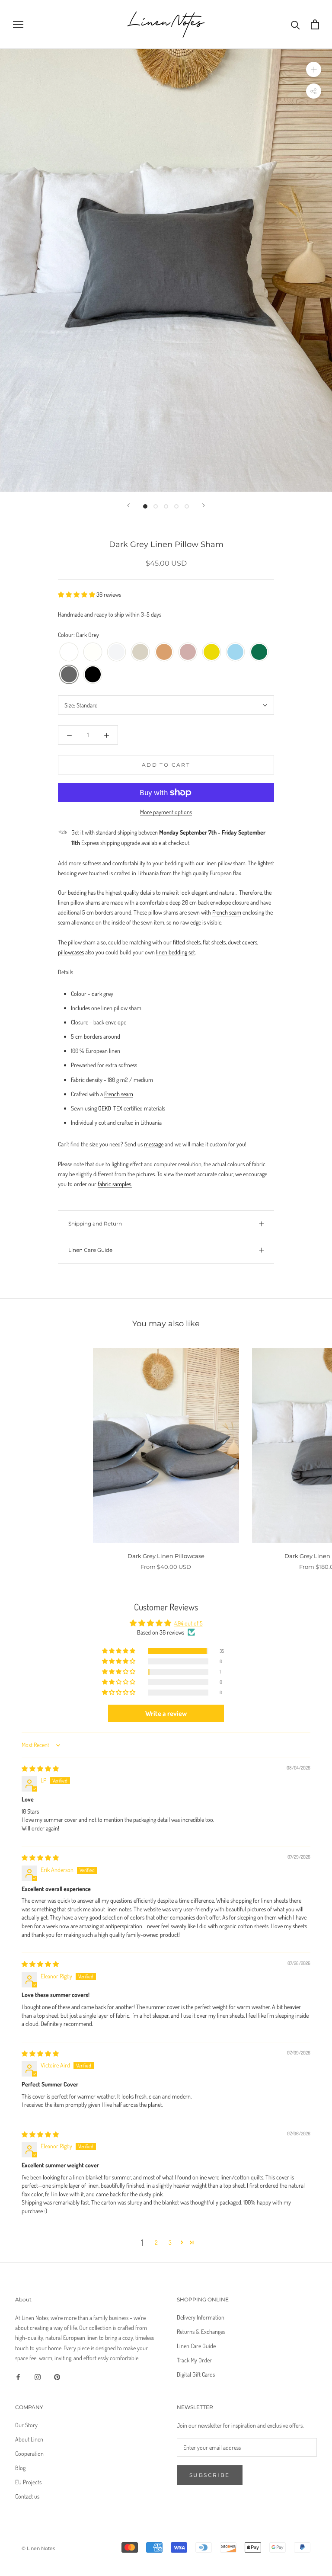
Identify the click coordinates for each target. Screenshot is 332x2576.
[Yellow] (212, 652)
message (154, 1144)
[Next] (204, 505)
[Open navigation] (18, 24)
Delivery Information (201, 2317)
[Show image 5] (187, 506)
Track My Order (194, 2360)
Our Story (26, 2425)
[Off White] (93, 652)
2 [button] (156, 2242)
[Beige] (140, 652)
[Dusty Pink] (188, 652)
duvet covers (243, 942)
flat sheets (214, 942)
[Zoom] (314, 69)
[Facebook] (18, 2376)
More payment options (166, 812)
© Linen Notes (38, 2548)
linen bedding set (176, 952)
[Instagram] (38, 2376)
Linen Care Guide (90, 1250)
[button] (77, 594)
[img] (40, 1768)
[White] (69, 652)
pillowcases (71, 952)
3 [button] (170, 2242)
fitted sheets (187, 942)
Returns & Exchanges (201, 2331)
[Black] (93, 675)
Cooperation (29, 2453)
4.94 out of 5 (188, 1623)
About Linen (29, 2439)
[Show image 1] (145, 506)
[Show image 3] (166, 506)
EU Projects (28, 2482)
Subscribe (210, 2475)
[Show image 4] (176, 506)
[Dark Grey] (69, 675)
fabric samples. (115, 1184)
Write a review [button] (166, 1713)
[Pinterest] (57, 2376)
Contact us (27, 2496)
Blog (20, 2468)
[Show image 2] (156, 506)
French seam (227, 912)
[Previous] (128, 505)
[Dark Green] (259, 652)
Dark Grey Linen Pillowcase (166, 1556)
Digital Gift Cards (196, 2374)
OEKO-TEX (110, 1108)
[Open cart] (315, 24)
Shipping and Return (95, 1224)
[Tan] (164, 652)
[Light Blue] (235, 652)
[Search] (295, 24)
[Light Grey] (117, 652)
